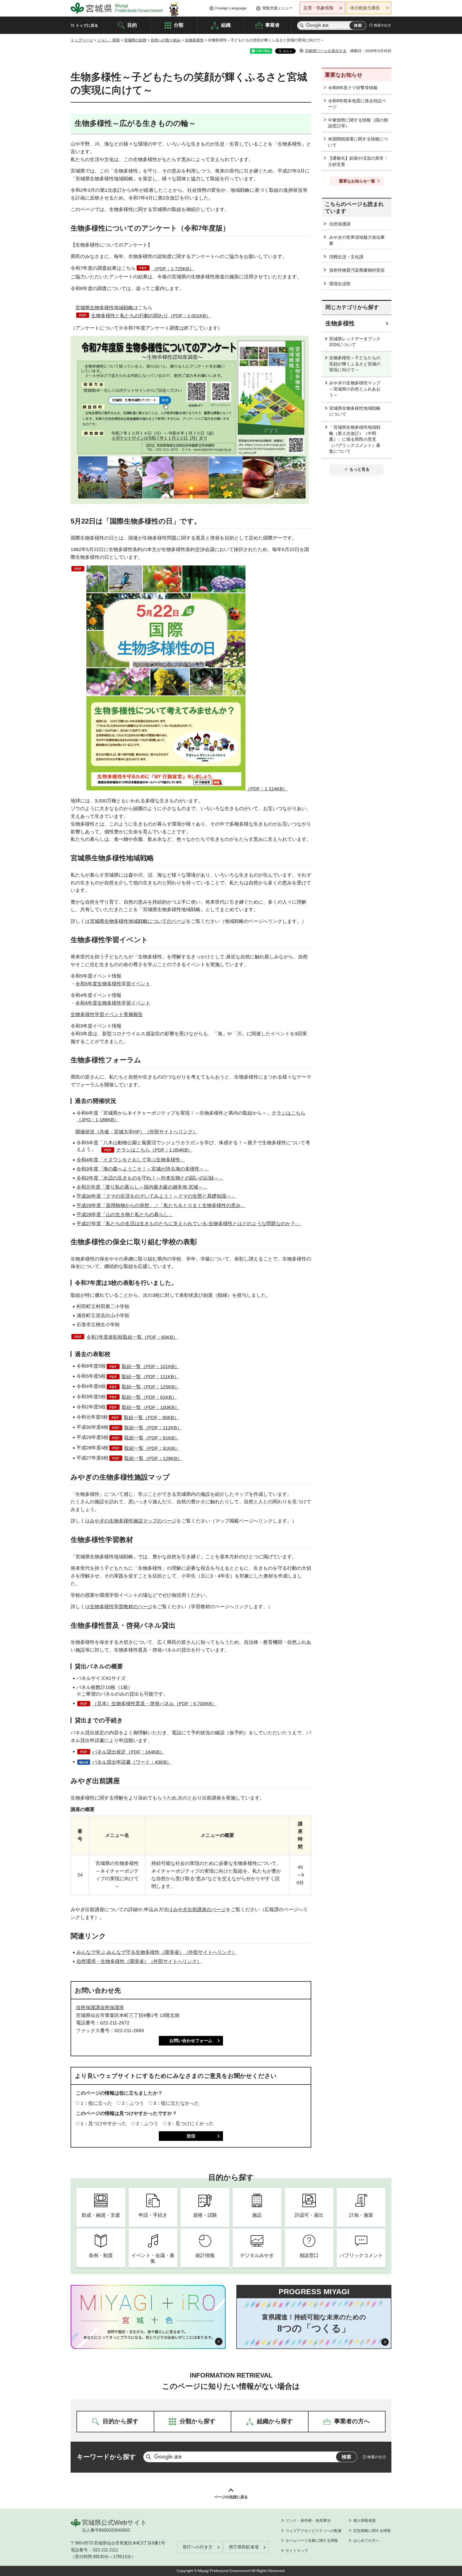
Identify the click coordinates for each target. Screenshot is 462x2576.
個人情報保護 (364, 2520)
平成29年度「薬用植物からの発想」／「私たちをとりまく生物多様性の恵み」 (161, 1205)
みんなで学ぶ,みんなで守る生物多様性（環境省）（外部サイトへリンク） (157, 1952)
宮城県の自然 (135, 40)
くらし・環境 (109, 40)
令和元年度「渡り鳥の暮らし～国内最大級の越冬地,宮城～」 (142, 1187)
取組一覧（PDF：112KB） (153, 1428)
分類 (179, 25)
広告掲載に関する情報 (372, 2531)
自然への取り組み (166, 40)
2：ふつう (133, 2103)
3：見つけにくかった (191, 2124)
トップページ (82, 40)
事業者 (272, 25)
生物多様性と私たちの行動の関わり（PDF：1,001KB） (151, 316)
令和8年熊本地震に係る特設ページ (357, 104)
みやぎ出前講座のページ (199, 1910)
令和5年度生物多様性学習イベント (113, 984)
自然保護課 (340, 224)
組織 (226, 25)
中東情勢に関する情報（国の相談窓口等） (358, 123)
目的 (132, 25)
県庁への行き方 (198, 2547)
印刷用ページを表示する (326, 51)
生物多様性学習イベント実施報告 (107, 1014)
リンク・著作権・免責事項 (308, 2520)
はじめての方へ (366, 2540)
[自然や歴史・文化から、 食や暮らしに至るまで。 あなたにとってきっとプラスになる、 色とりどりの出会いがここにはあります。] (148, 2335)
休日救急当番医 (365, 8)
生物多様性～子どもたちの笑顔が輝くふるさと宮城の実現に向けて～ (355, 364)
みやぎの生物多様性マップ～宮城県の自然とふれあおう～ (355, 389)
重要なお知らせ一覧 (357, 181)
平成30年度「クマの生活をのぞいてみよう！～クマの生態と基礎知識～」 (156, 1196)
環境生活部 (340, 284)
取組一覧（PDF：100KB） (151, 1407)
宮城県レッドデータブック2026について (355, 342)
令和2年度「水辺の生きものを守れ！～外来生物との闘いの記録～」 (150, 1178)
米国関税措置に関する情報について (358, 142)
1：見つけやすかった (104, 2124)
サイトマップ (297, 2551)
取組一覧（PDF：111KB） (150, 1377)
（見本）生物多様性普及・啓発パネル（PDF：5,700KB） (154, 1704)
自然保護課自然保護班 (100, 2008)
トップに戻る (87, 25)
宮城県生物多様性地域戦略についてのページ (138, 921)
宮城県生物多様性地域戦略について (355, 411)
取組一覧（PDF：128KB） (153, 1458)
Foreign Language (231, 8)
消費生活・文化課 (346, 257)
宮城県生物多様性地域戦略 (104, 308)
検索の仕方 (382, 25)
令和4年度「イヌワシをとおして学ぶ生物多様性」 (131, 1160)
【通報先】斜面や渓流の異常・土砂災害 (358, 161)
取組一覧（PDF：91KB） (149, 1397)
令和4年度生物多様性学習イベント (113, 1003)
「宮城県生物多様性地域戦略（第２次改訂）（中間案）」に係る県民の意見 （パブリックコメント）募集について (355, 439)
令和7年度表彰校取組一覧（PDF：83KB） (132, 1337)
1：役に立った (97, 2103)
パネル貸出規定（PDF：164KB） (128, 1752)
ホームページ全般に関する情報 (312, 2540)
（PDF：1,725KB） (173, 269)
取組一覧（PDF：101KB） (151, 1367)
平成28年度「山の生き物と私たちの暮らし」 (125, 1215)
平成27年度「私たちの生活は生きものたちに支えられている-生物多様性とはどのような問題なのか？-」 (189, 1224)
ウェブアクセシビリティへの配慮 (314, 2531)
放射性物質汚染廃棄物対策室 (357, 270)
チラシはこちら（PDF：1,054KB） (154, 1150)
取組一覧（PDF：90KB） (151, 1418)
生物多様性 (194, 40)
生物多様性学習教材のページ (121, 1607)
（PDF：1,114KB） (267, 789)
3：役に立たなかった (176, 2103)
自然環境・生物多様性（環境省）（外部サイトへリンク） (139, 1961)
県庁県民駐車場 (244, 2547)
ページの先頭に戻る (231, 2497)
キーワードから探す (106, 2457)
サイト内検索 (302, 26)
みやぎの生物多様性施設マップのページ (133, 1521)
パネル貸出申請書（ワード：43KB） (132, 1762)
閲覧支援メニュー (278, 8)
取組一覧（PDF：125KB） (151, 1387)
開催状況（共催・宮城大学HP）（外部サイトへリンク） (136, 1132)
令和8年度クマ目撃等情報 (353, 88)
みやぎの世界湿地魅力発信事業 (357, 240)
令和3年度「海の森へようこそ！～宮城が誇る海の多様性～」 (143, 1169)
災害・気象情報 (318, 8)
